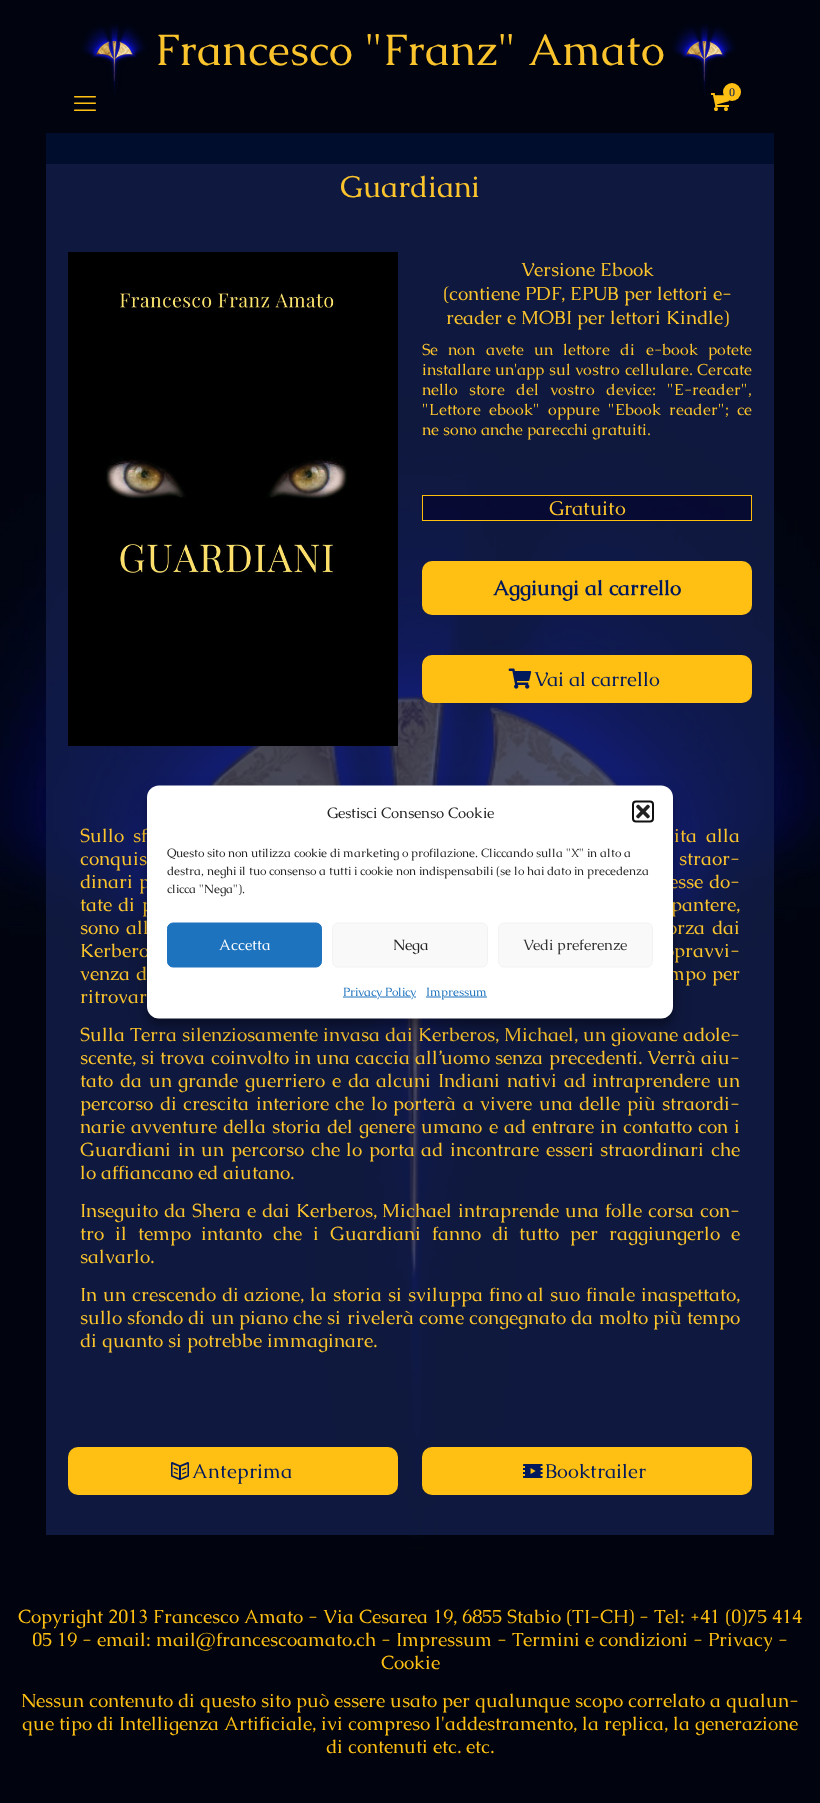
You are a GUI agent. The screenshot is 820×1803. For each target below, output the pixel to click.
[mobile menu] (85, 104)
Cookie (410, 1662)
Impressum (456, 991)
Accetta (244, 944)
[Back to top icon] (724, 1762)
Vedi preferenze (575, 944)
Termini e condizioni (600, 1639)
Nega (410, 944)
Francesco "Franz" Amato (410, 50)
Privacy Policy (379, 991)
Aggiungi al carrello (587, 587)
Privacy (740, 1639)
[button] (643, 812)
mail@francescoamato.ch (263, 1639)
